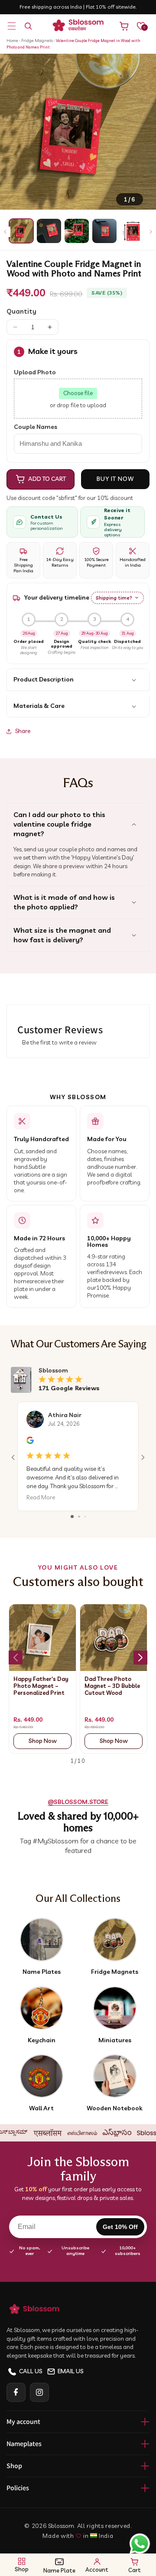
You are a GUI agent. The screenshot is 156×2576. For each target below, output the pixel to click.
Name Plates (42, 1972)
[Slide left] (5, 232)
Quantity (21, 311)
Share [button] (23, 731)
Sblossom (61, 2526)
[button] (12, 26)
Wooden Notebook (115, 2108)
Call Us (31, 2371)
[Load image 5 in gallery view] (132, 231)
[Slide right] (151, 232)
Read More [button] (41, 1498)
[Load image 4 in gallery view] (104, 231)
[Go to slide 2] (79, 1517)
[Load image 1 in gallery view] (21, 231)
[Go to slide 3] (85, 1517)
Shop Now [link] (43, 1741)
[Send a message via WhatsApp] (140, 2544)
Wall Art (41, 2108)
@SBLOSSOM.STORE (78, 1802)
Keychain (42, 2040)
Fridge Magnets (37, 41)
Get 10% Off (120, 2227)
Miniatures (115, 2040)
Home (12, 41)
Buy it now (115, 479)
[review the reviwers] (30, 1442)
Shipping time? (114, 598)
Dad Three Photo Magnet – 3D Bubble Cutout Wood (112, 1686)
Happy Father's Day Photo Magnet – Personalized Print (41, 1686)
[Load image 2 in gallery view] (49, 231)
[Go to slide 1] (72, 1517)
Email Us (71, 2371)
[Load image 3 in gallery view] (77, 231)
